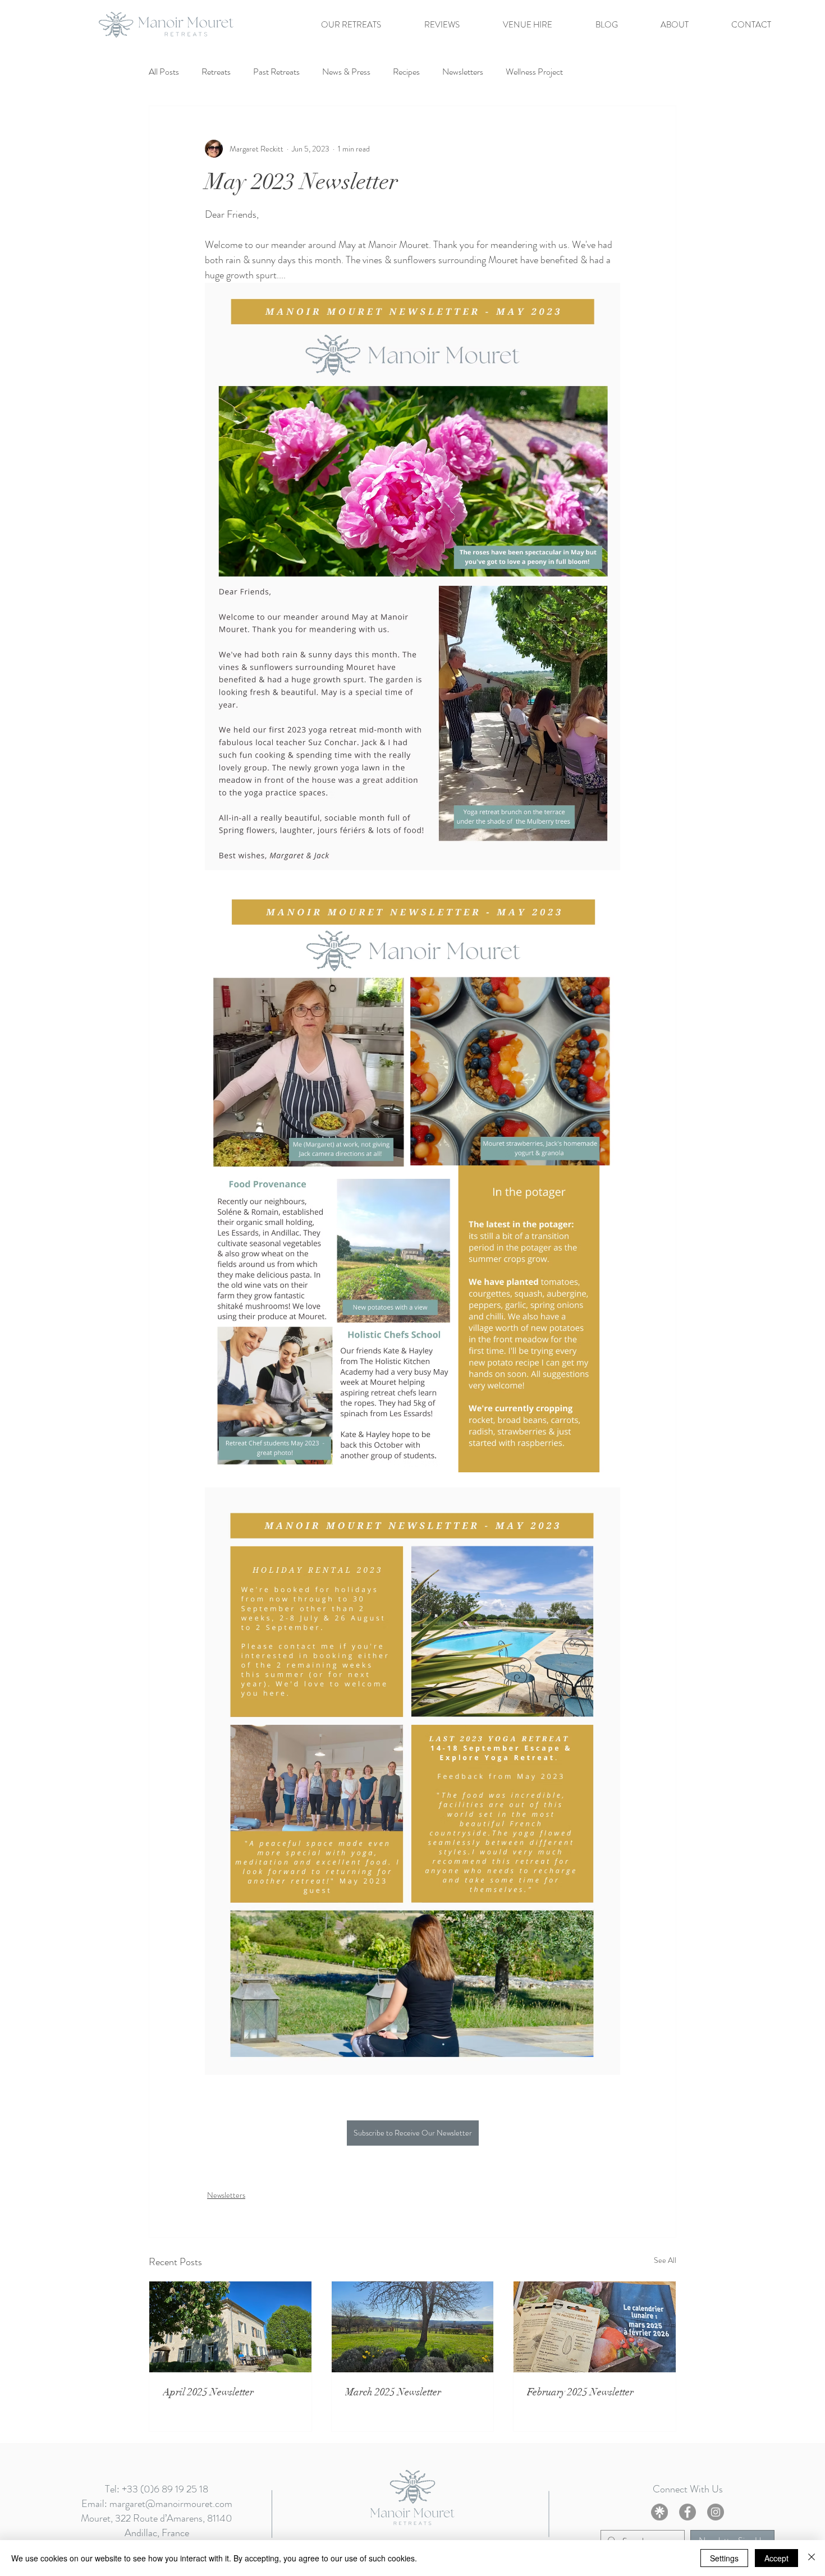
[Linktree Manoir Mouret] (659, 2512)
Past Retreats (276, 72)
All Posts (164, 72)
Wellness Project (534, 72)
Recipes (406, 72)
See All (665, 2260)
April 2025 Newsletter (208, 2392)
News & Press (346, 72)
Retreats (216, 72)
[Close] (812, 2558)
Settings (724, 2558)
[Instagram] (716, 2512)
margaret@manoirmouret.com (171, 2504)
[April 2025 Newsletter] (230, 2327)
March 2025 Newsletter (393, 2392)
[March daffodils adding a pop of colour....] (413, 2327)
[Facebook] (687, 2512)
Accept (776, 2558)
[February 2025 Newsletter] (595, 2327)
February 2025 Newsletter (580, 2392)
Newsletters (463, 72)
